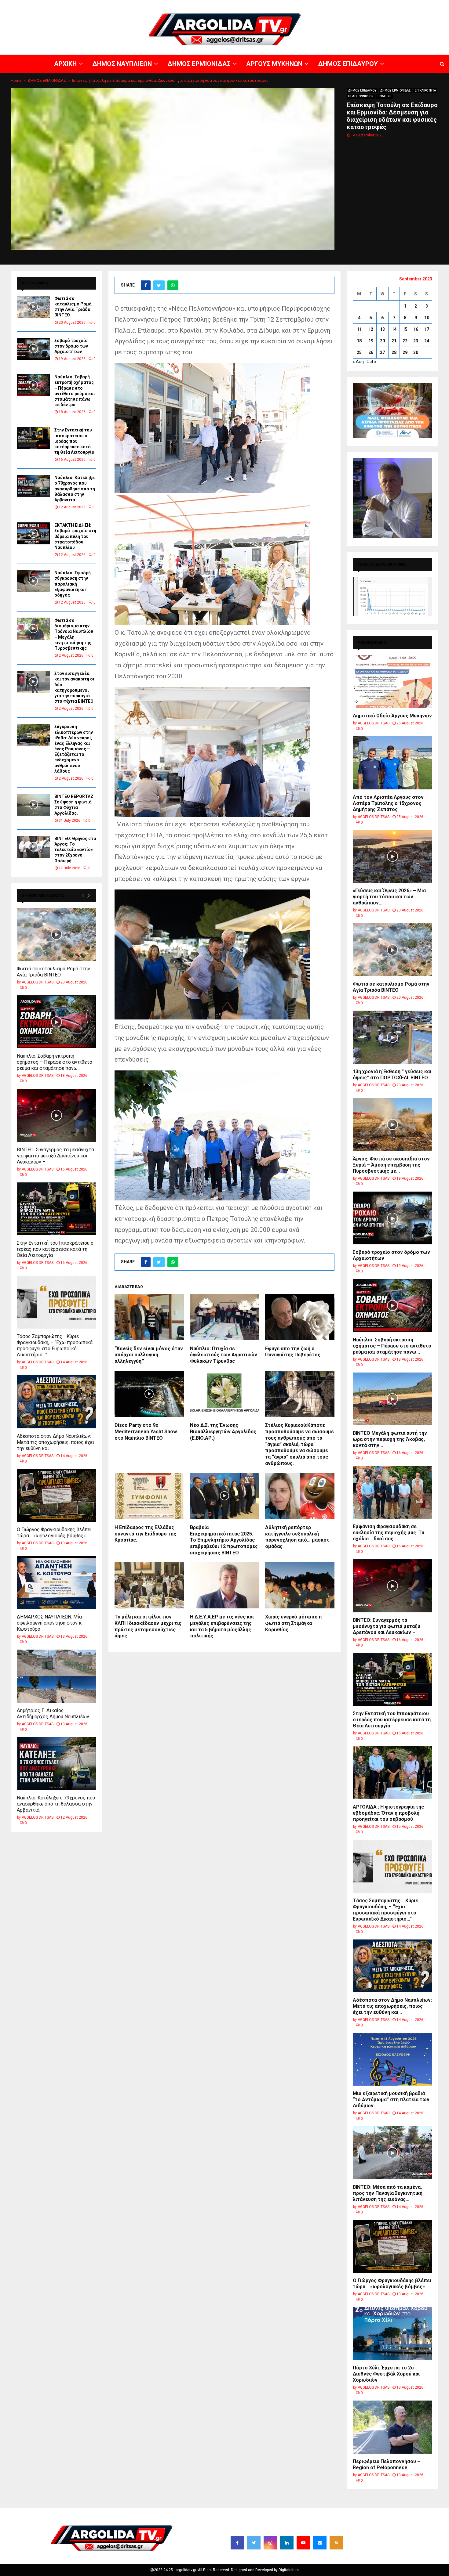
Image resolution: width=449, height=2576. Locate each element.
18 (359, 341)
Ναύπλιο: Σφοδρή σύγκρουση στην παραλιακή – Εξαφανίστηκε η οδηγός (73, 584)
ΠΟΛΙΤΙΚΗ (385, 96)
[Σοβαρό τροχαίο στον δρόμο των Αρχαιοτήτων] (33, 349)
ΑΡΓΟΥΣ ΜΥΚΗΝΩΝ (338, 5)
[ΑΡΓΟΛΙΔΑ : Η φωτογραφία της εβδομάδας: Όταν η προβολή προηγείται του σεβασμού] (392, 1773)
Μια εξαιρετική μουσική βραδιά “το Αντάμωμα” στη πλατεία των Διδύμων (391, 2100)
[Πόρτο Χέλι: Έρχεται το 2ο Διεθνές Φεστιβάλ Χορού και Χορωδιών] (392, 2334)
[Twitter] (254, 2543)
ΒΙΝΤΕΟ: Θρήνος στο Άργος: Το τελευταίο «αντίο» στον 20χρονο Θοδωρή (75, 850)
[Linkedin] (287, 2543)
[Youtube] (303, 2543)
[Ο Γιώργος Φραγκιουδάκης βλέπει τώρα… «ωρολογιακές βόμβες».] (57, 1495)
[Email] (320, 2543)
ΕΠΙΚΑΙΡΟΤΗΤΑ (425, 90)
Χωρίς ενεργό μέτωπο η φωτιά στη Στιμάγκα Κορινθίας (293, 1623)
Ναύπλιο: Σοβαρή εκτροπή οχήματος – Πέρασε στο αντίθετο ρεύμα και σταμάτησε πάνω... (55, 1062)
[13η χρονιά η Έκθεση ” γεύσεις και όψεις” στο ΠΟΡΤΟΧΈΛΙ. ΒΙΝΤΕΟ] (392, 1037)
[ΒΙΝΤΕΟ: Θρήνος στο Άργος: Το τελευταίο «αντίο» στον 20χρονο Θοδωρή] (33, 847)
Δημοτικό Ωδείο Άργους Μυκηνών (392, 716)
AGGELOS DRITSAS (38, 982)
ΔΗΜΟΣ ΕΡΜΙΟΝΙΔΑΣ (299, 5)
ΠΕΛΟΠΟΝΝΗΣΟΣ (361, 96)
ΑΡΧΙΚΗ (230, 5)
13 (382, 329)
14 (394, 329)
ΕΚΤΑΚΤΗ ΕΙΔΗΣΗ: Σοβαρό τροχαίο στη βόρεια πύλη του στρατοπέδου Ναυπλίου (75, 536)
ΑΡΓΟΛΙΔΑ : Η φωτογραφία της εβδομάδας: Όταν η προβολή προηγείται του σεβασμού (388, 1813)
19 (371, 341)
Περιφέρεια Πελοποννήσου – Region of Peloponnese (387, 2464)
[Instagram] (270, 2543)
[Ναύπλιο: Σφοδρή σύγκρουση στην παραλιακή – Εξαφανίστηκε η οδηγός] (33, 581)
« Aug (358, 362)
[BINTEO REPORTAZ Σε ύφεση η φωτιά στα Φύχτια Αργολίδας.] (33, 805)
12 (371, 329)
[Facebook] (237, 2543)
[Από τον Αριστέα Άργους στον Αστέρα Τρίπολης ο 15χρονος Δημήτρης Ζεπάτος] (392, 763)
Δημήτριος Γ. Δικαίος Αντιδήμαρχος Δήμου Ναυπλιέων (53, 1714)
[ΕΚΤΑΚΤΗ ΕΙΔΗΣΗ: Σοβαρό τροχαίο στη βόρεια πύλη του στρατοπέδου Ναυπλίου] (33, 533)
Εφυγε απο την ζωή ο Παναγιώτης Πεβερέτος (293, 1352)
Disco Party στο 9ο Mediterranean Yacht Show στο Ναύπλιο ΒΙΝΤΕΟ (146, 1432)
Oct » (371, 362)
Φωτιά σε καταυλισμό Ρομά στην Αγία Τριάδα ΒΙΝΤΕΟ (53, 972)
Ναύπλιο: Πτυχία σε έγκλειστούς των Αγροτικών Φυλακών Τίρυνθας (224, 1355)
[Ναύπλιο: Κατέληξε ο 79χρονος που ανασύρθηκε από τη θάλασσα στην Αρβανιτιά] (33, 486)
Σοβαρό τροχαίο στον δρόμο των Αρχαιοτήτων (71, 346)
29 (405, 352)
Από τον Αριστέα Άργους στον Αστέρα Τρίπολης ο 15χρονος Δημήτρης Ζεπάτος (388, 803)
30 (416, 352)
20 (382, 341)
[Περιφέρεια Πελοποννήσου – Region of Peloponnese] (392, 2427)
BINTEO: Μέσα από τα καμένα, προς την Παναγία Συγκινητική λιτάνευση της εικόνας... (388, 2193)
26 (371, 352)
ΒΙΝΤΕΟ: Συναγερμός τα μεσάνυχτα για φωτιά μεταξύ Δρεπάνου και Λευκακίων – (55, 1156)
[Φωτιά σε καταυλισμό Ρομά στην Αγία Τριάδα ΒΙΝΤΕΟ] (33, 307)
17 (427, 329)
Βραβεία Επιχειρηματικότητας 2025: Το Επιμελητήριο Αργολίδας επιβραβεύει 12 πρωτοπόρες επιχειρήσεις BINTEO (224, 1540)
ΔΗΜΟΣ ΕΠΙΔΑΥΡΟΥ (376, 5)
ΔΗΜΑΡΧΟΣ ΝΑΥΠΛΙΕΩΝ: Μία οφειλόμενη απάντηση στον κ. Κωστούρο (50, 1623)
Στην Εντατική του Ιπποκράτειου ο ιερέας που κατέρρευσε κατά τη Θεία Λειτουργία (74, 441)
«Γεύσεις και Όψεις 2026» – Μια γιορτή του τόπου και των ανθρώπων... (389, 897)
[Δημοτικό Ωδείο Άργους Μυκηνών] (392, 682)
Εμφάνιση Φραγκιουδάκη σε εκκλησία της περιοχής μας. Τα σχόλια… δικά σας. (389, 1533)
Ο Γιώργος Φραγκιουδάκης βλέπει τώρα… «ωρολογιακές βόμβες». (54, 1533)
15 (405, 329)
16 (416, 329)
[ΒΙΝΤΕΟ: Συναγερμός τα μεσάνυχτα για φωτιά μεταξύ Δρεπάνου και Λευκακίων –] (57, 1115)
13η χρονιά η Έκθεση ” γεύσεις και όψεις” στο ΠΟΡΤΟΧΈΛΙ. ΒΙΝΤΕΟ (392, 1075)
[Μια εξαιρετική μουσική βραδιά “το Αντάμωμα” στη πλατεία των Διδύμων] (392, 2059)
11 (359, 329)
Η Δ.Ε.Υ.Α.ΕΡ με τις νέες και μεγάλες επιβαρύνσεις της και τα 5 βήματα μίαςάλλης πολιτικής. (222, 1626)
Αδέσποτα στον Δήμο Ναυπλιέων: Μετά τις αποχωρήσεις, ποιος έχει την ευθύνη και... (55, 1442)
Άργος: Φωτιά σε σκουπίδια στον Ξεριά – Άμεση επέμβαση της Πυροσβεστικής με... (391, 1165)
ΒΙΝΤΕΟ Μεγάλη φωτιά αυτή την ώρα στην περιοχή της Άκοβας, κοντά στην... (390, 1439)
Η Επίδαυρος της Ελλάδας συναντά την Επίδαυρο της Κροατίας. (145, 1534)
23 (416, 341)
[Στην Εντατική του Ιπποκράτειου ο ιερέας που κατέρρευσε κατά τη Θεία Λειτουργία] (33, 438)
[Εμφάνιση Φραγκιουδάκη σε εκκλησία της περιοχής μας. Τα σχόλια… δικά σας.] (392, 1492)
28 (394, 352)
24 (427, 341)
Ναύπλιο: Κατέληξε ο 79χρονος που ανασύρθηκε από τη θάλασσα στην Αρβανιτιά (75, 489)
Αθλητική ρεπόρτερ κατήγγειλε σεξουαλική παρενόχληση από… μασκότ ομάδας (297, 1537)
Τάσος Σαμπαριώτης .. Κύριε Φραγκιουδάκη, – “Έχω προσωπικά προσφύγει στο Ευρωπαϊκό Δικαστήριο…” (55, 1346)
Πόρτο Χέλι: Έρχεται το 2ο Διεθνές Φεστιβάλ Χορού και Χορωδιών (386, 2374)
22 (405, 341)
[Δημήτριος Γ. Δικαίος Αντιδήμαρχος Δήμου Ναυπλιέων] (57, 1676)
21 (394, 341)
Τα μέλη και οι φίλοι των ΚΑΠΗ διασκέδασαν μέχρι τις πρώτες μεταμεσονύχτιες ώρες (148, 1626)
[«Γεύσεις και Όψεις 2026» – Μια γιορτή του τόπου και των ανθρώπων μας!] (392, 856)
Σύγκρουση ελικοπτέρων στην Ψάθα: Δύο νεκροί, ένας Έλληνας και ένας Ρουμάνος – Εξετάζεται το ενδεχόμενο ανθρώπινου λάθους (74, 749)
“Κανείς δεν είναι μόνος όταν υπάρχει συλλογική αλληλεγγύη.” (149, 1355)
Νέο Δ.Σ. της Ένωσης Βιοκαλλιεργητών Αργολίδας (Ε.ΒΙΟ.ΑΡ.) (223, 1432)
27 (382, 352)
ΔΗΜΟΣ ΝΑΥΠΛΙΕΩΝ (259, 5)
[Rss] (336, 2543)
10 (427, 318)
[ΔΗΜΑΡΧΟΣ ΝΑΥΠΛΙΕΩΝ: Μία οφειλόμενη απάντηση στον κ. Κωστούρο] (57, 1583)
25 (359, 352)
